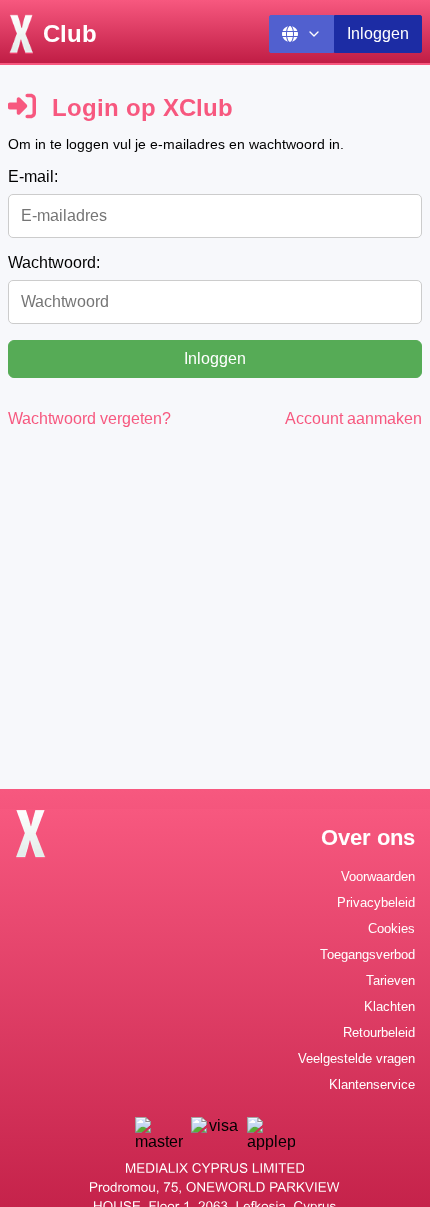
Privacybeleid (376, 902)
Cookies (391, 928)
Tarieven (390, 980)
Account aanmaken (353, 418)
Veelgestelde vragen (356, 1058)
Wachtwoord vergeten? (89, 418)
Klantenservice (372, 1084)
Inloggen (378, 33)
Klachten (389, 1006)
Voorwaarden (378, 876)
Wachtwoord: (54, 262)
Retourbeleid (379, 1032)
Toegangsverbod (367, 954)
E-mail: (33, 176)
